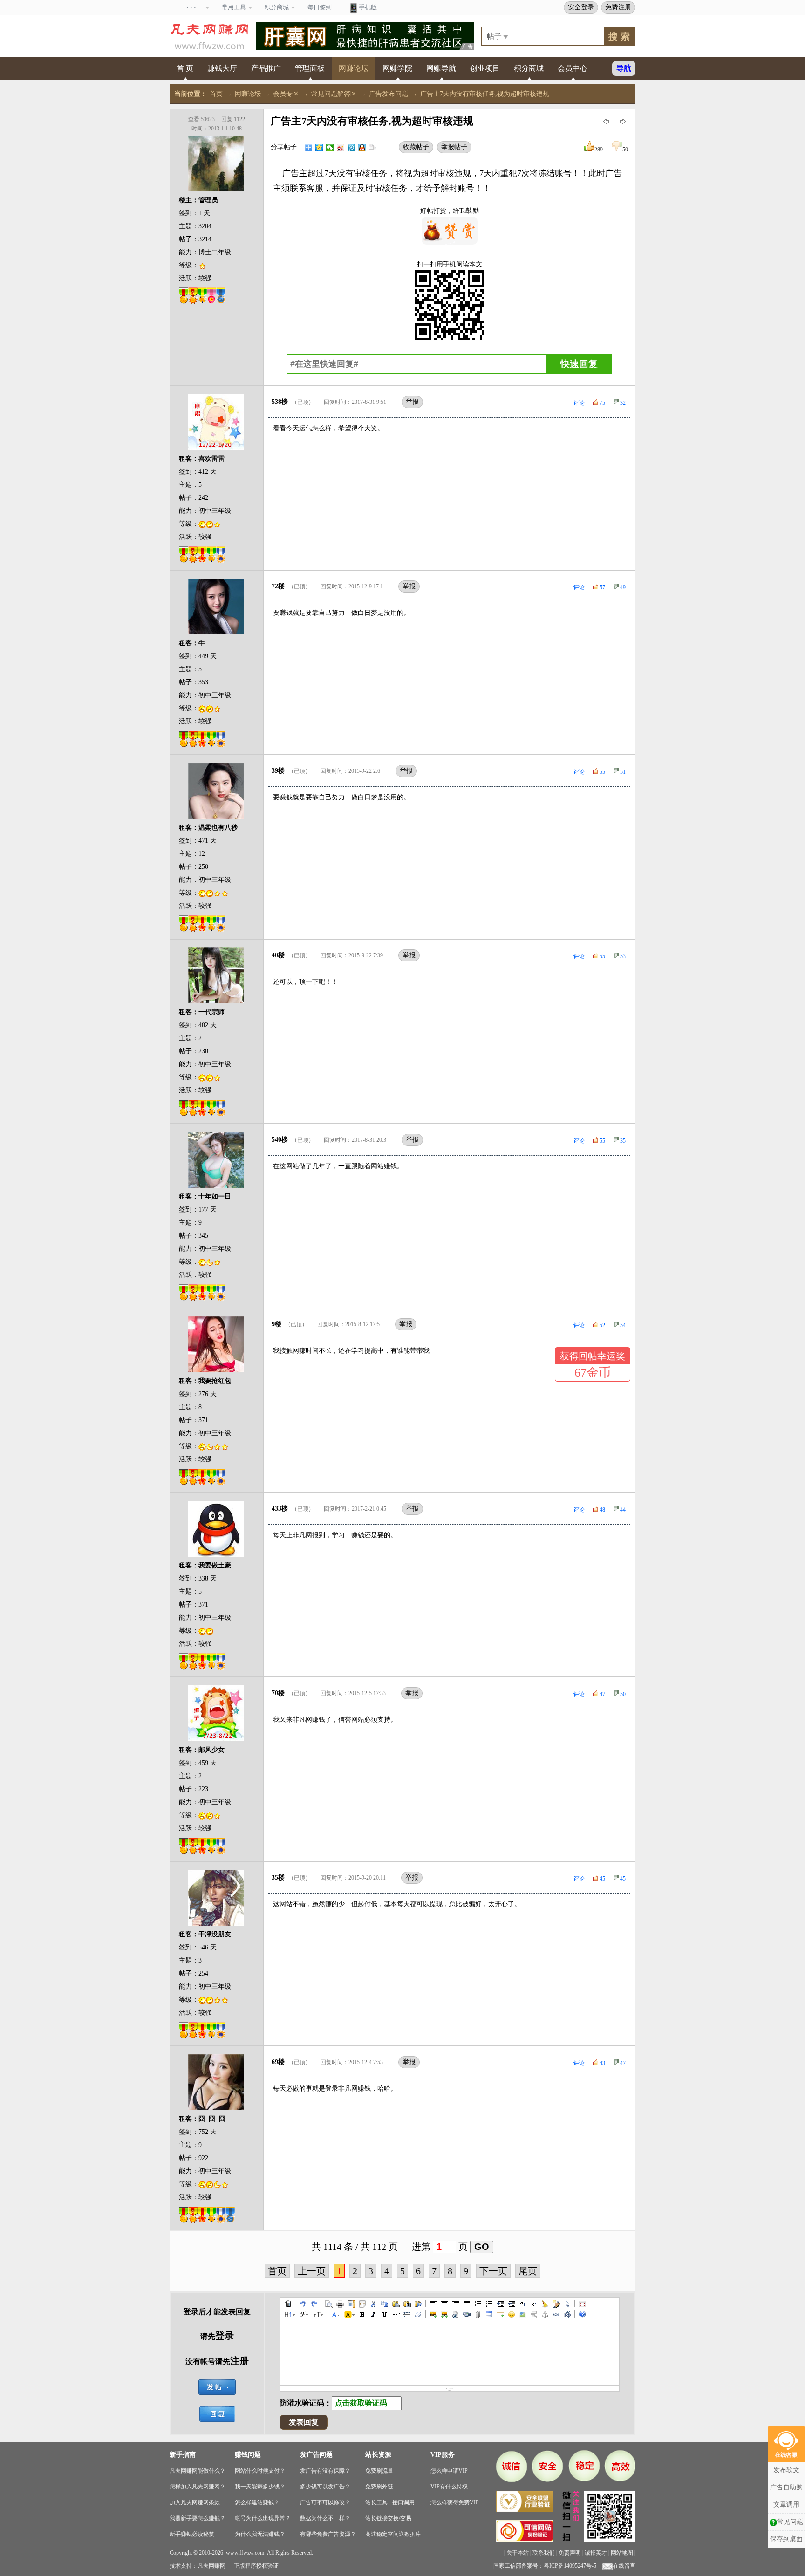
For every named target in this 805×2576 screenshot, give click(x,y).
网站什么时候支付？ (260, 2471)
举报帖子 (454, 147)
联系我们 (544, 2553)
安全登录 (581, 7)
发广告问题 (316, 2455)
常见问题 (790, 2522)
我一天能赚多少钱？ (260, 2487)
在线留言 (624, 2566)
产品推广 (266, 68)
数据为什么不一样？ (325, 2518)
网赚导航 (441, 68)
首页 (216, 94)
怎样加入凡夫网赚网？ (198, 2487)
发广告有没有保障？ (325, 2471)
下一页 (493, 2271)
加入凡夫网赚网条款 (195, 2502)
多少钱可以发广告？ (325, 2487)
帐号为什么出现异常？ (263, 2518)
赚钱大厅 (222, 68)
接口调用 (403, 2502)
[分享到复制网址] (373, 148)
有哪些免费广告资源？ (328, 2534)
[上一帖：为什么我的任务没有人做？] (606, 121)
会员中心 (573, 68)
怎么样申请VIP (449, 2471)
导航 (624, 68)
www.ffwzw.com (245, 2553)
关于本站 (518, 2553)
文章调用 (786, 2504)
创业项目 (485, 68)
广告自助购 (786, 2487)
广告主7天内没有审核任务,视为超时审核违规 (485, 94)
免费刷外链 (379, 2487)
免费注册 (618, 7)
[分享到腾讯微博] (351, 148)
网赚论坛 (354, 68)
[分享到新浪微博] (341, 148)
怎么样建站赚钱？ (257, 2502)
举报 (412, 402)
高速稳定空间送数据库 (393, 2534)
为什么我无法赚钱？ (260, 2534)
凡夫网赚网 (211, 2566)
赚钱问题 (248, 2455)
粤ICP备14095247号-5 (570, 2566)
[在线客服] (786, 2444)
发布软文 (786, 2470)
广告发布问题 (389, 94)
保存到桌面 (786, 2539)
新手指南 (183, 2455)
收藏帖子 (416, 147)
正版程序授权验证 (256, 2566)
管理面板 (310, 68)
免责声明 (570, 2553)
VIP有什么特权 (449, 2487)
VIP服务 (443, 2455)
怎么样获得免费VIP (455, 2502)
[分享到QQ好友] (362, 148)
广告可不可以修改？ (325, 2502)
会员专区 (286, 94)
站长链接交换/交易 (388, 2518)
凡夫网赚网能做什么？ (198, 2471)
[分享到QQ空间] (319, 148)
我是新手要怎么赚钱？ (198, 2518)
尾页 (528, 2271)
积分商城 (529, 68)
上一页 (312, 2271)
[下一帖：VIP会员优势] (623, 121)
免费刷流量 (379, 2471)
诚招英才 (596, 2553)
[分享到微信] (330, 148)
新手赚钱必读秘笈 (192, 2534)
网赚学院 (397, 68)
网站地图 (622, 2553)
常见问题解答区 (334, 94)
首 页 (185, 68)
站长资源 (378, 2455)
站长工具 (376, 2502)
